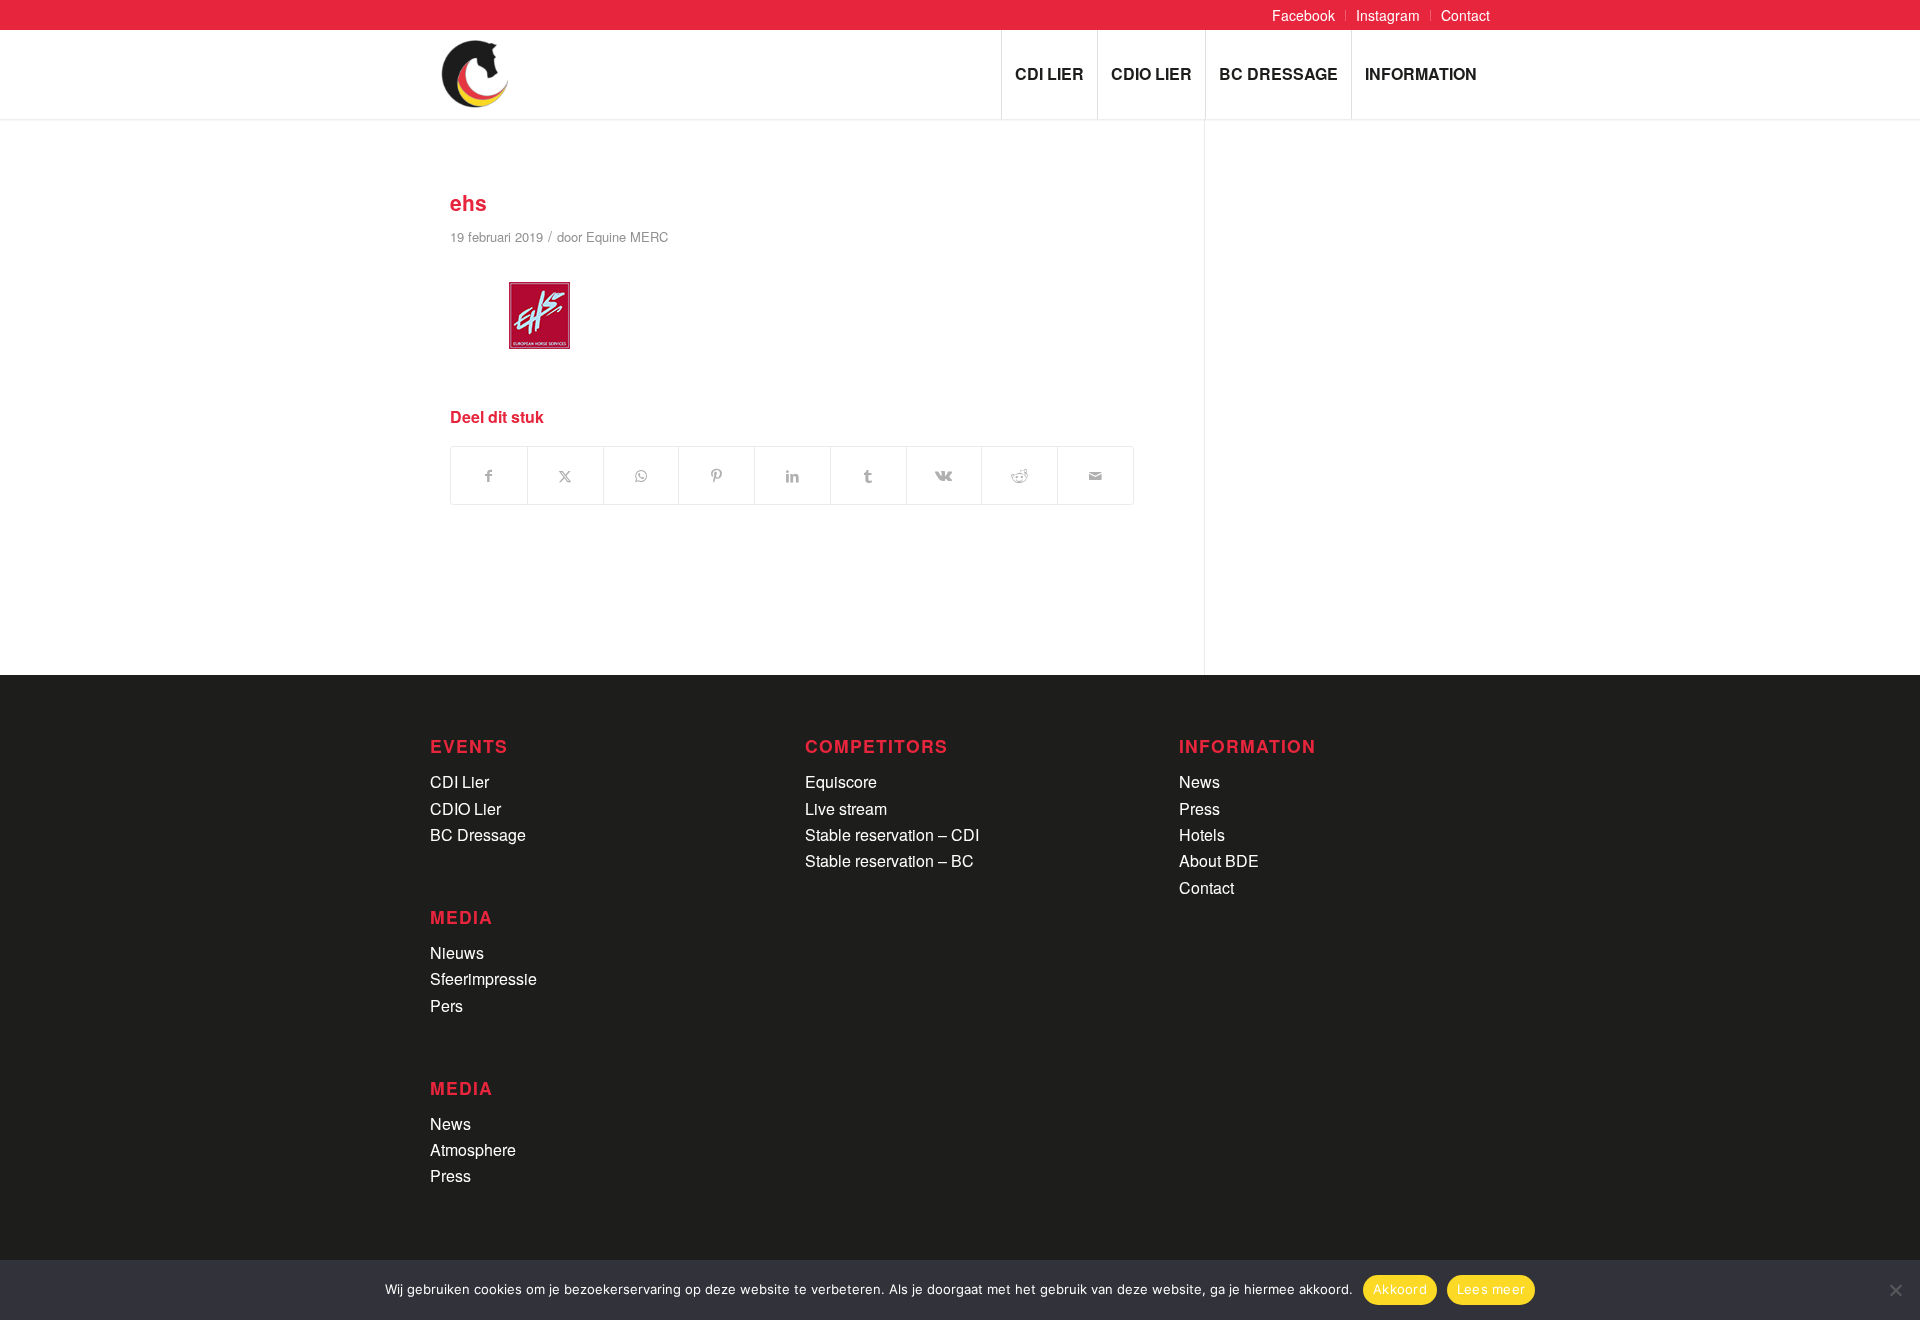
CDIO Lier (465, 808)
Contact (1206, 887)
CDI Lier (459, 781)
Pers (446, 1005)
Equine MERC (627, 236)
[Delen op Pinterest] (716, 475)
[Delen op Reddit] (1019, 475)
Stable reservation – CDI (892, 834)
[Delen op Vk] (944, 475)
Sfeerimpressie (483, 978)
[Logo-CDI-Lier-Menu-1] (475, 74)
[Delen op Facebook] (489, 475)
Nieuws (457, 952)
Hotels (1202, 834)
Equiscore (841, 781)
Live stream (846, 808)
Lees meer (1491, 1289)
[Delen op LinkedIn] (792, 475)
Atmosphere (473, 1149)
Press (450, 1175)
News (450, 1123)
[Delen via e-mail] (1095, 475)
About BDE (1219, 860)
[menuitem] (1304, 15)
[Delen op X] (565, 475)
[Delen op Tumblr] (868, 475)
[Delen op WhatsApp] (641, 475)
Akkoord (1400, 1289)
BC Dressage (478, 834)
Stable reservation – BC (889, 860)
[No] (1895, 1290)
